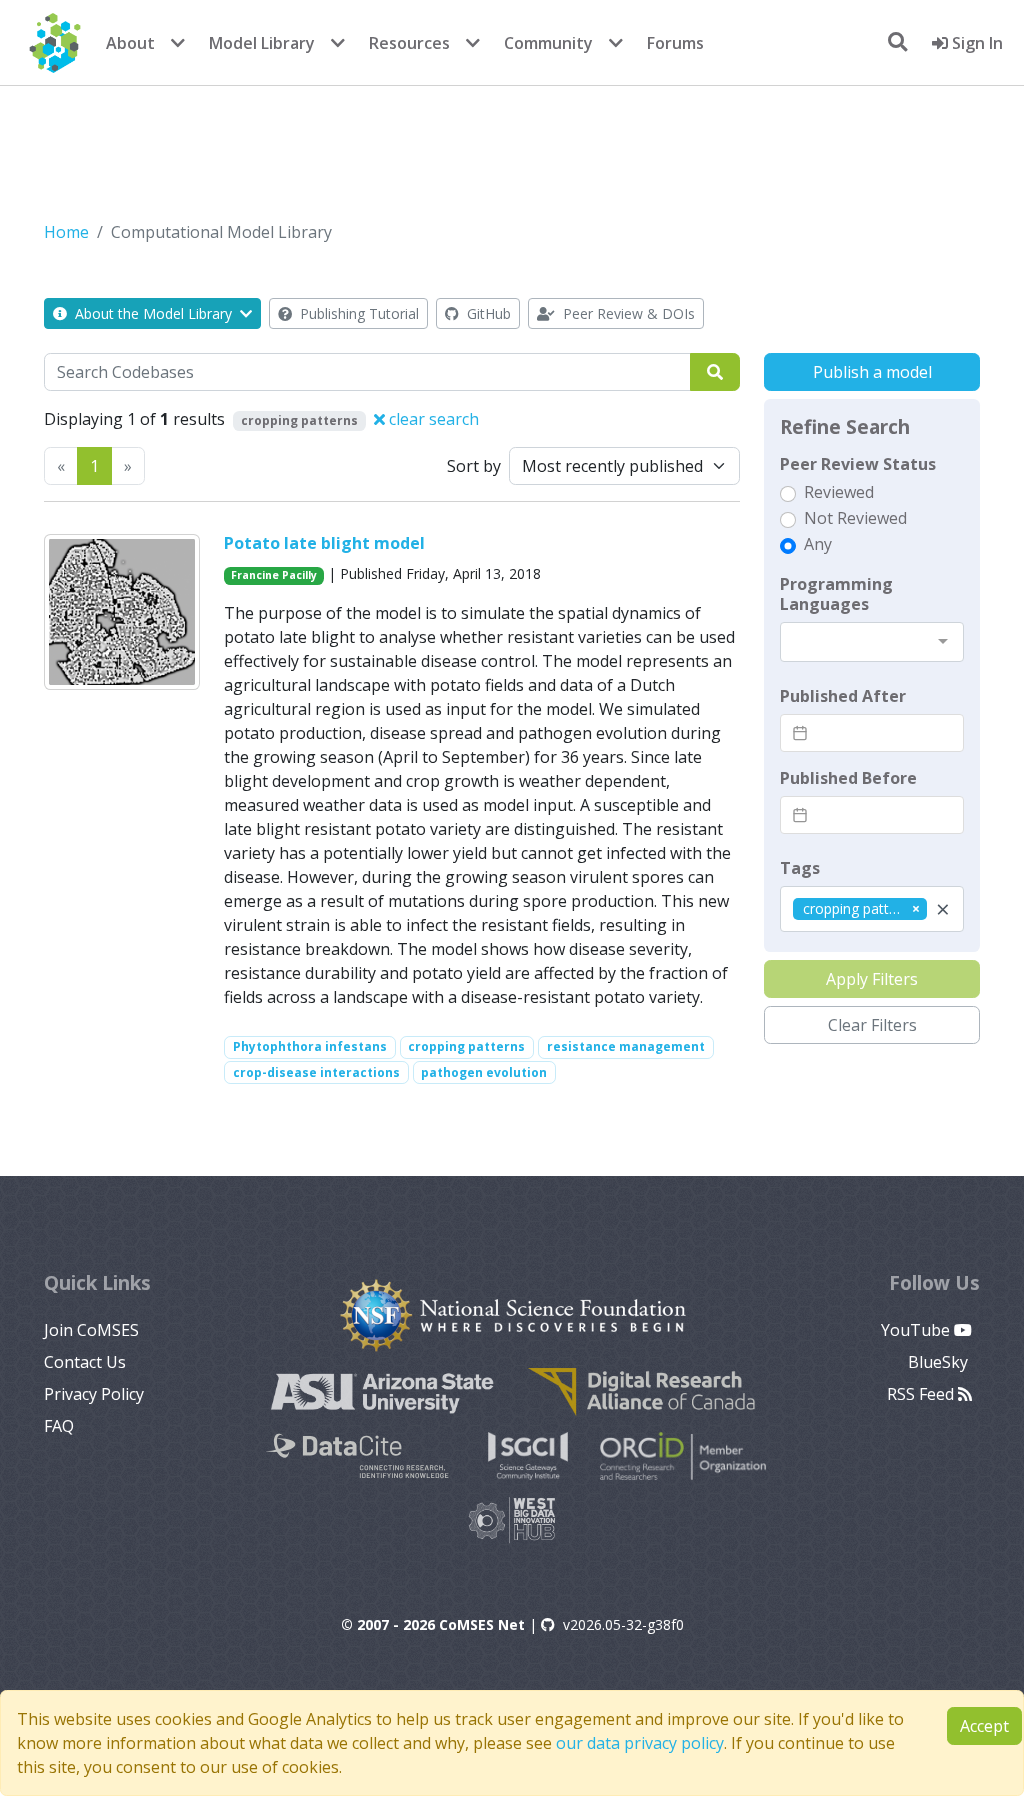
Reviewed (839, 492)
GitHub (487, 313)
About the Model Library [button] (153, 313)
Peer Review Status (858, 464)
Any (818, 544)
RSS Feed (922, 1394)
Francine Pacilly (274, 575)
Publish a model (872, 372)
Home (66, 232)
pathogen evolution (484, 1072)
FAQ (59, 1426)
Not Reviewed (855, 518)
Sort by (474, 466)
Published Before (848, 778)
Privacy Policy (94, 1394)
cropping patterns (466, 1046)
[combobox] (872, 642)
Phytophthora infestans (310, 1046)
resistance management (626, 1046)
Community (548, 43)
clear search (432, 419)
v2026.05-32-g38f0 (623, 1624)
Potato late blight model (324, 543)
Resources (409, 43)
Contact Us (85, 1362)
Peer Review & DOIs (627, 313)
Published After (843, 696)
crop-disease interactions (316, 1072)
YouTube (917, 1330)
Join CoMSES (91, 1330)
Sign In (975, 43)
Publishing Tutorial (357, 313)
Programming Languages (836, 594)
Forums (675, 43)
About (130, 43)
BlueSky (940, 1362)
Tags (800, 868)
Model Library (262, 43)
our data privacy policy (640, 1743)
